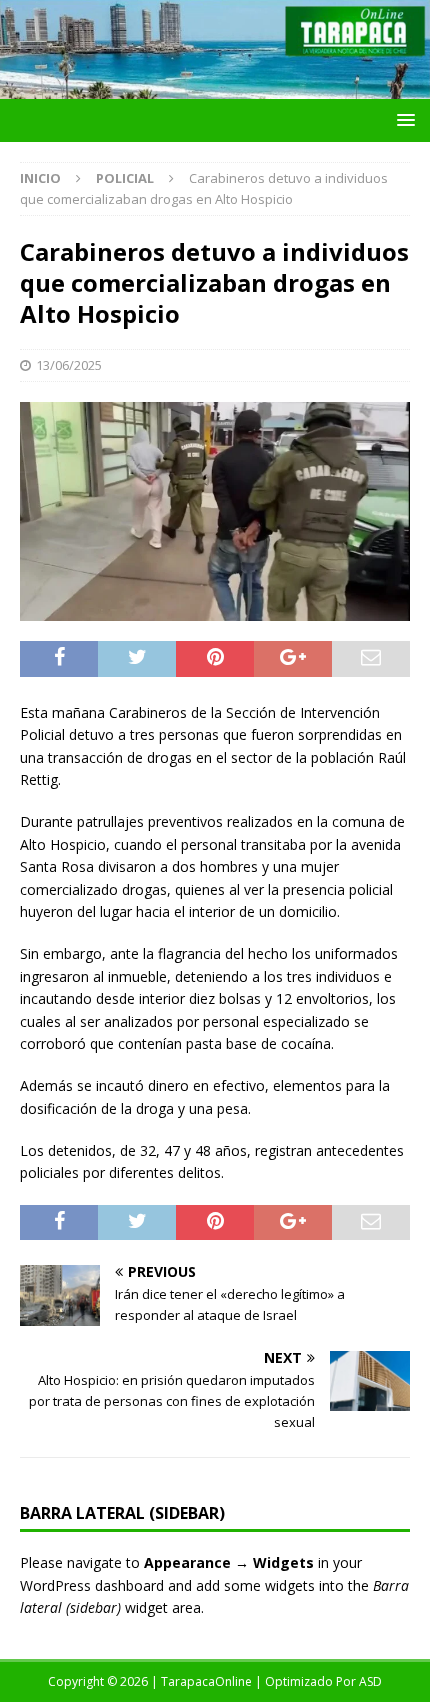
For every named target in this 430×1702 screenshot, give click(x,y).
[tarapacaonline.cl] (215, 87)
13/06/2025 (69, 365)
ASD (370, 1681)
